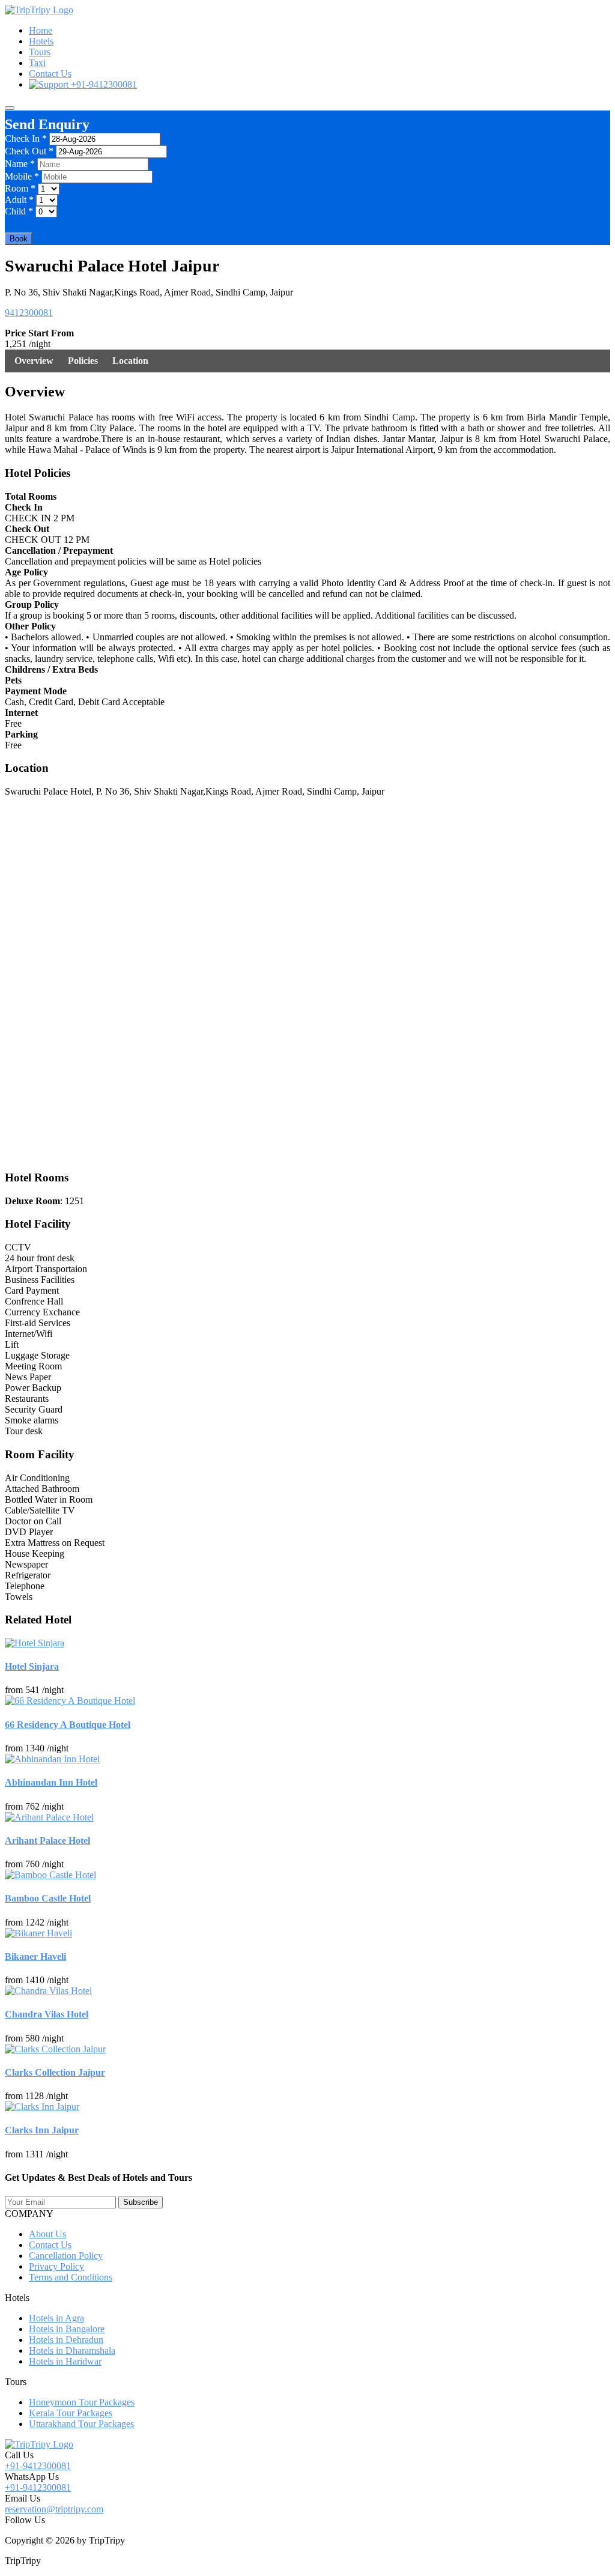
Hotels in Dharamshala (72, 2350)
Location (130, 361)
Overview (34, 361)
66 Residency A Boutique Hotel (68, 1725)
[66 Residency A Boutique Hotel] (70, 1701)
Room (20, 188)
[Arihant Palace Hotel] (49, 1817)
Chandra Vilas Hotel (47, 2014)
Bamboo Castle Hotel (48, 1898)
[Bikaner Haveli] (38, 1933)
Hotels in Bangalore (67, 2329)
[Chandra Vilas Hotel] (48, 1991)
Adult (19, 200)
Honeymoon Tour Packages (82, 2402)
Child (19, 211)
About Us (47, 2234)
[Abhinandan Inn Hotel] (52, 1759)
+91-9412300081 (103, 84)
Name (20, 164)
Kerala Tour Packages (71, 2413)
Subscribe (141, 2202)
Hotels (41, 41)
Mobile (22, 176)
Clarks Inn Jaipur (42, 2130)
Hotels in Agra (56, 2318)
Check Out (29, 151)
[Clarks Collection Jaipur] (55, 2049)
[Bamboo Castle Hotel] (50, 1875)
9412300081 (29, 313)
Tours (40, 52)
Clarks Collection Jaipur (55, 2072)
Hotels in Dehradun (66, 2340)
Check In (26, 138)
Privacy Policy (56, 2266)
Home (41, 30)
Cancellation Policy (66, 2256)
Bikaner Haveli (35, 1956)
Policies (83, 361)
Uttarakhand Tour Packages (81, 2424)
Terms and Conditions (71, 2277)
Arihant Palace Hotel (47, 1841)
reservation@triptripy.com (54, 2509)
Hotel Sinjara (32, 1666)
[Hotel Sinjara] (35, 1643)
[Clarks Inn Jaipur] (42, 2107)
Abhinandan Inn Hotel (51, 1782)
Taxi (37, 63)
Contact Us (50, 74)
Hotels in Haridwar (65, 2361)
